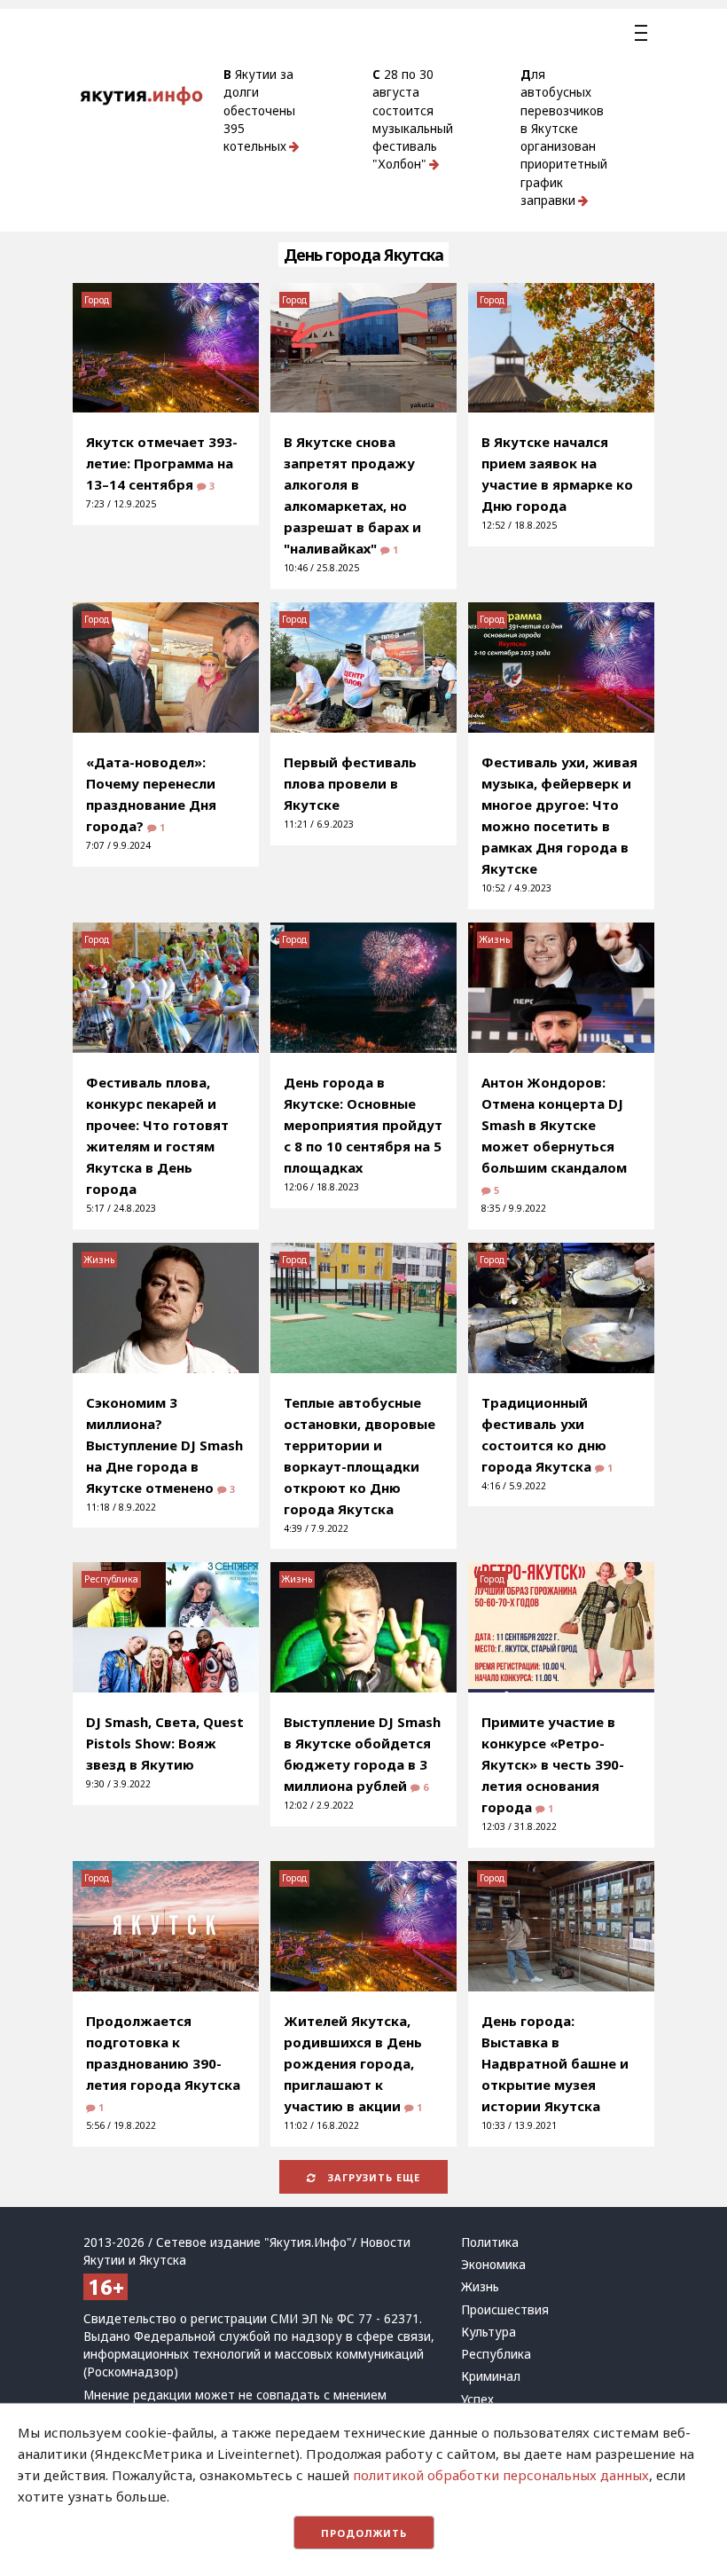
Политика (490, 2242)
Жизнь (495, 939)
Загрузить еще (372, 2177)
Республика (111, 1579)
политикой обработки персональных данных (501, 2475)
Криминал (491, 2376)
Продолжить (364, 2533)
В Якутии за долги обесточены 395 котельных (259, 110)
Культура (489, 2332)
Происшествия (505, 2310)
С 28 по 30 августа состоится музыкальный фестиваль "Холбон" (413, 119)
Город (97, 300)
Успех (477, 2399)
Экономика (493, 2265)
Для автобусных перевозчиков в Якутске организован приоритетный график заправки (564, 137)
